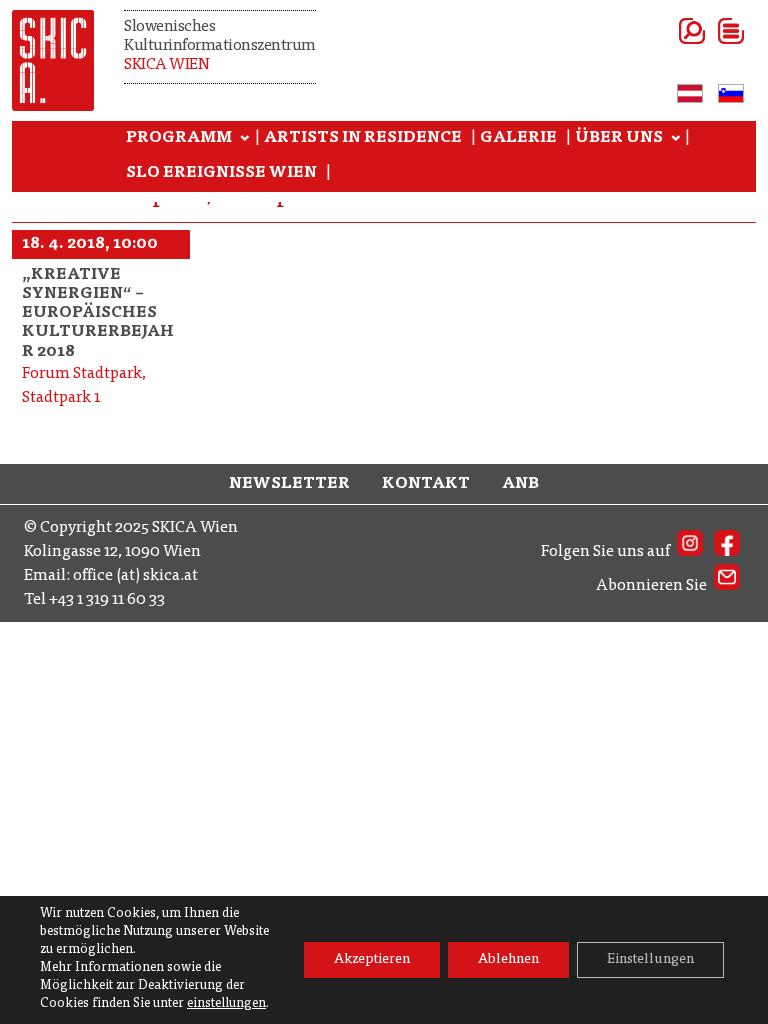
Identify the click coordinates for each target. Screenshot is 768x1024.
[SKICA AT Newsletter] (727, 586)
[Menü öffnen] (706, 31)
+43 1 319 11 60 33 (107, 600)
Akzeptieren (372, 960)
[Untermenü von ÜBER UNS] (676, 139)
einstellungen (226, 1004)
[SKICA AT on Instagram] (690, 552)
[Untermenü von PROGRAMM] (245, 139)
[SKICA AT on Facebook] (727, 552)
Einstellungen (650, 960)
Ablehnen (508, 960)
